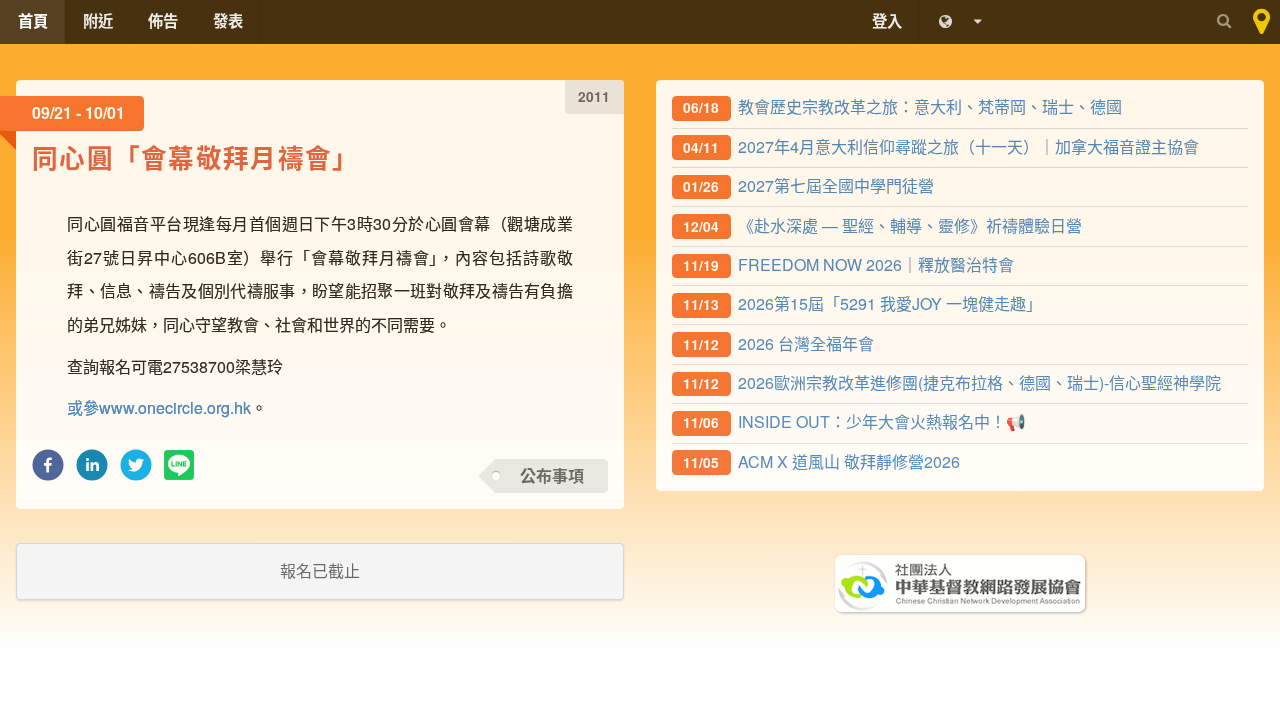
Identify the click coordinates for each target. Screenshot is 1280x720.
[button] (48, 470)
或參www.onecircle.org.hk (159, 407)
